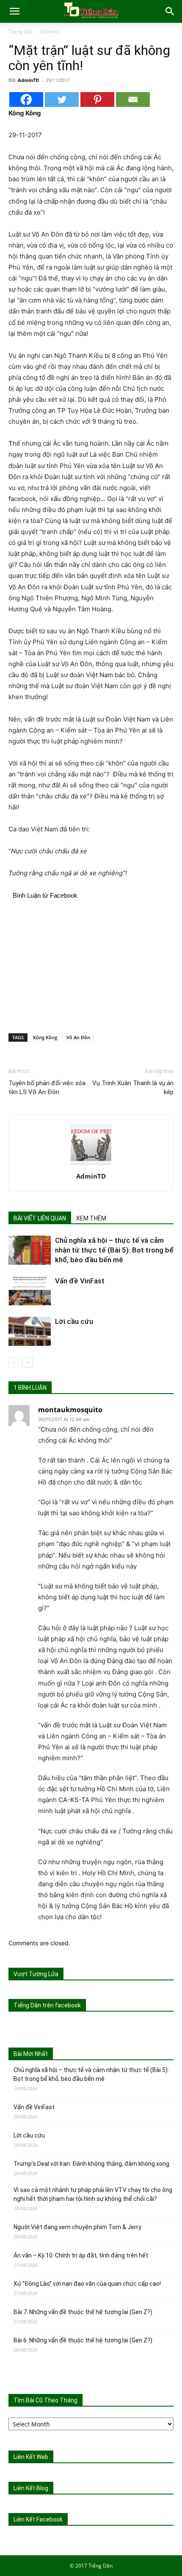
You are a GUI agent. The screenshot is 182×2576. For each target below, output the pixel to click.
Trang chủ (20, 31)
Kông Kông (45, 1037)
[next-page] (27, 1363)
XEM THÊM (91, 1218)
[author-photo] (91, 1164)
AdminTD (28, 80)
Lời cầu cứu (74, 1321)
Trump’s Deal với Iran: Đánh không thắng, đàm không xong (91, 2164)
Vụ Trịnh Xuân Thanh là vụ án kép (133, 1088)
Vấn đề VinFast (80, 1281)
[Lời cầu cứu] (30, 1331)
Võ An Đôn (78, 1037)
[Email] (133, 99)
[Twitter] (62, 99)
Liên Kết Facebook (38, 2519)
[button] (14, 11)
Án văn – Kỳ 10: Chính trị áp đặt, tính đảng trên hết (81, 2255)
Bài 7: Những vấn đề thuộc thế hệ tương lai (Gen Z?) (83, 2312)
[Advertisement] (91, 965)
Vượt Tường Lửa (36, 1974)
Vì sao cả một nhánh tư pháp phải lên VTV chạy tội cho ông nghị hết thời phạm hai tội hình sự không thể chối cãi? (93, 2194)
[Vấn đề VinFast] (30, 1291)
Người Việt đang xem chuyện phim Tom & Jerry (77, 2227)
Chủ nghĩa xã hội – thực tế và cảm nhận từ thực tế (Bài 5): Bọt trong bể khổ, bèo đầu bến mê (114, 1250)
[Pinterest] (97, 99)
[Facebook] (26, 99)
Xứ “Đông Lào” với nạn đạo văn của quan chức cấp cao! (87, 2284)
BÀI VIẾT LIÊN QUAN (40, 1218)
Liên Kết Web (31, 2457)
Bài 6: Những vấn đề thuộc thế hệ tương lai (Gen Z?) (83, 2340)
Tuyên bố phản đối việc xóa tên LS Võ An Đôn (47, 1088)
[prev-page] (14, 1363)
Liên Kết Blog (31, 2488)
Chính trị (50, 31)
